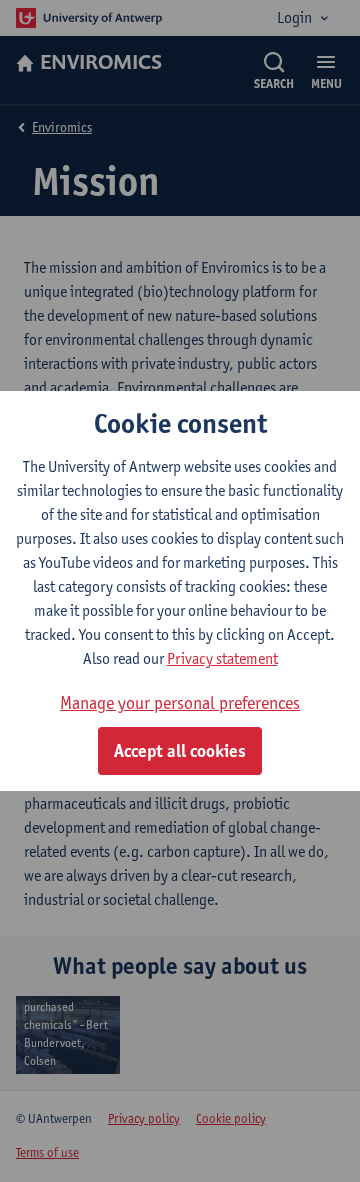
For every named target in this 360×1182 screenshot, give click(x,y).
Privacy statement (222, 658)
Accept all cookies (180, 751)
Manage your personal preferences (180, 702)
